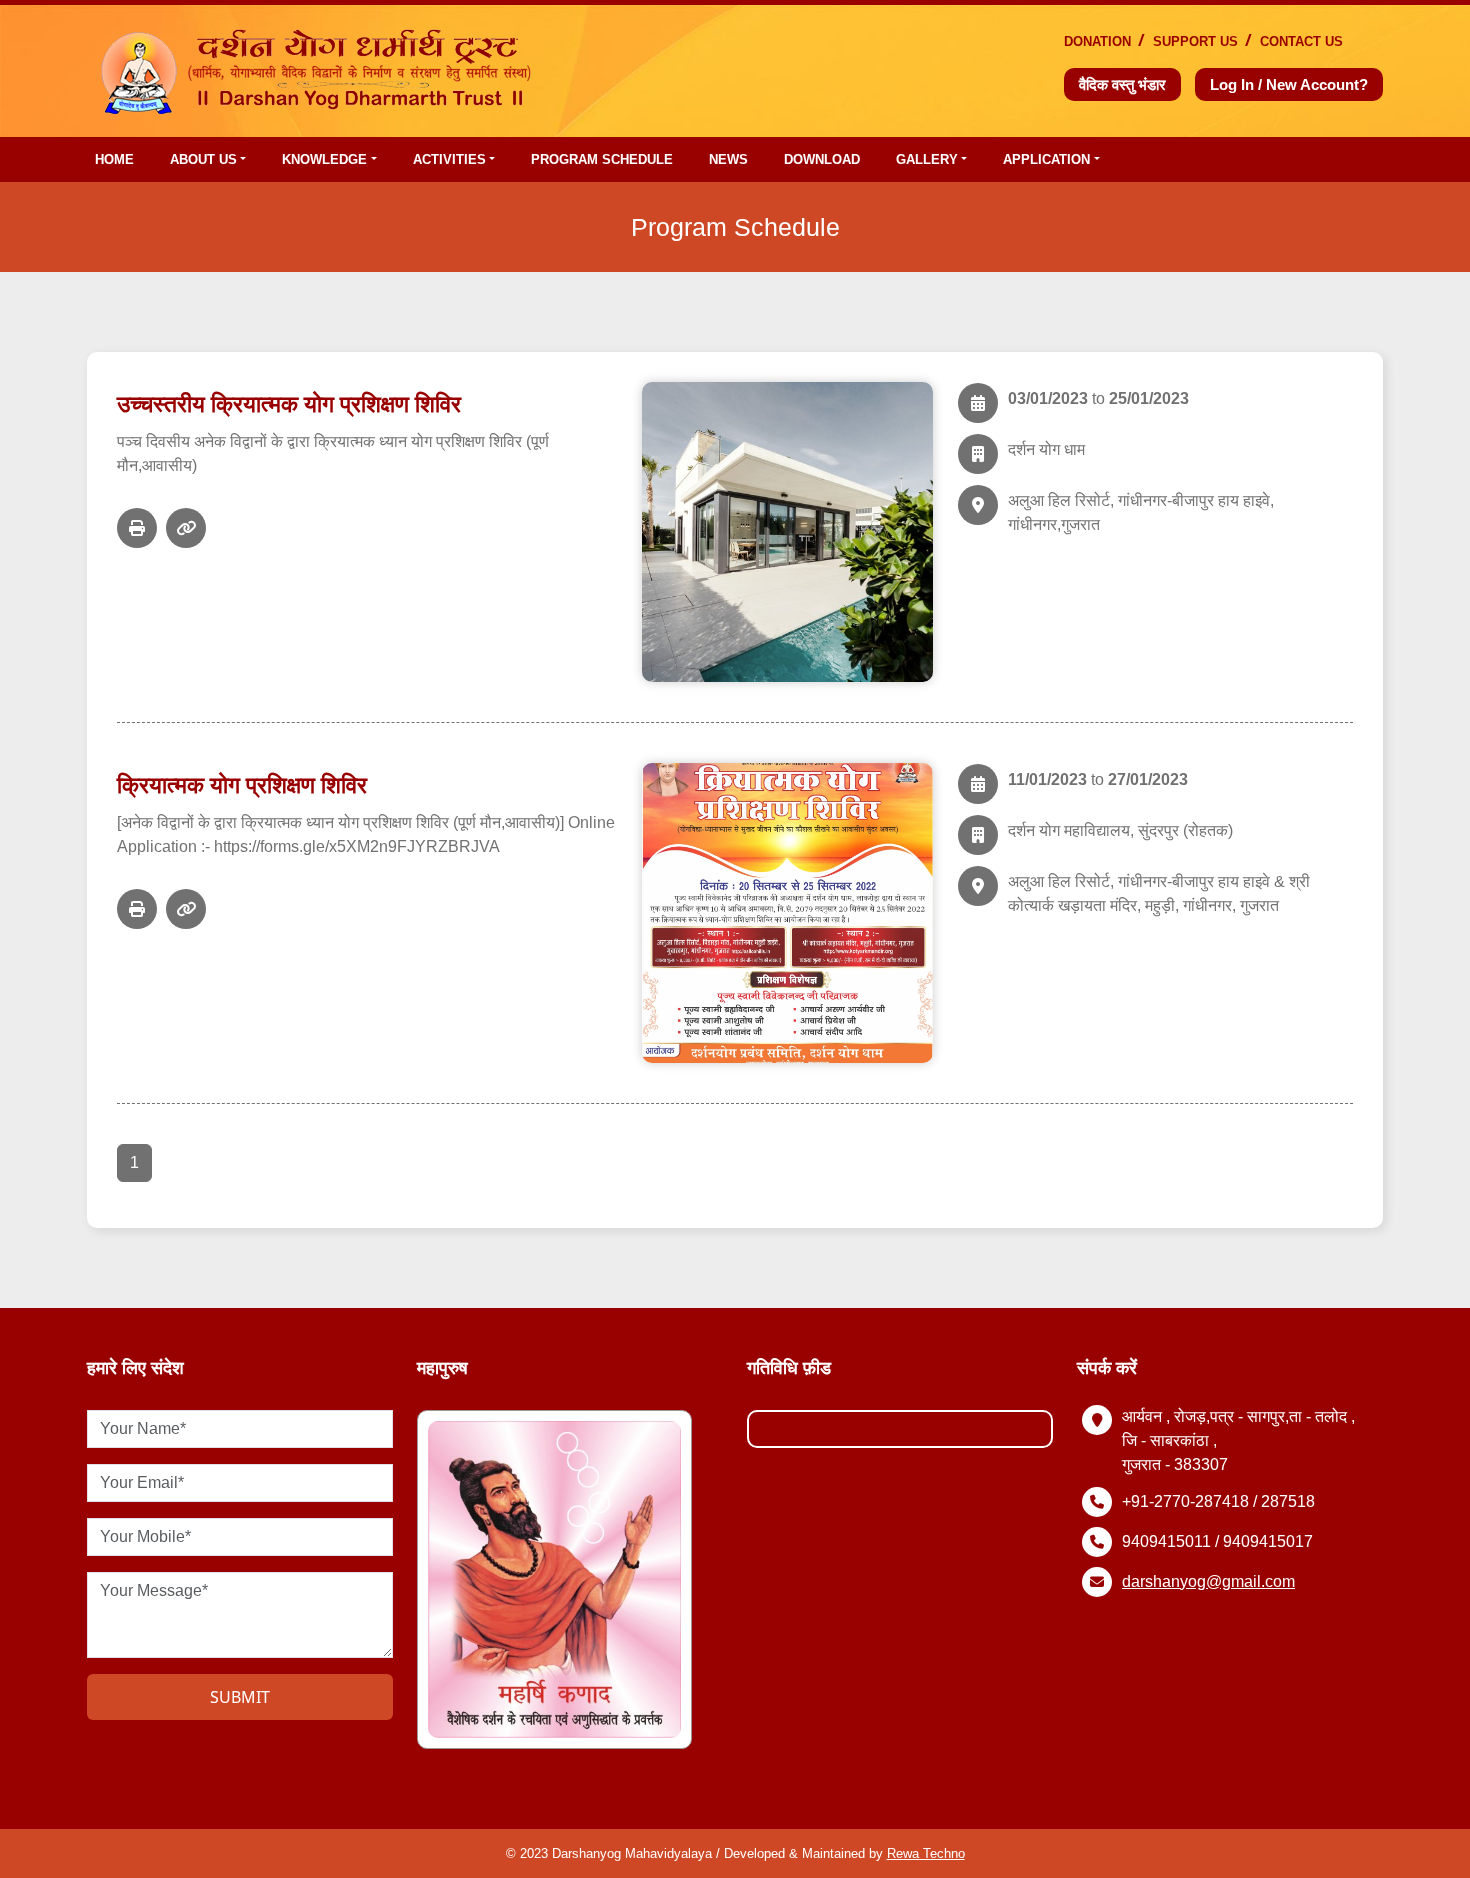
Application (1046, 159)
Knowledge (324, 159)
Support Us (1195, 41)
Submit (240, 1697)
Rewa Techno (926, 1853)
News (728, 159)
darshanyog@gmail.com (1208, 1581)
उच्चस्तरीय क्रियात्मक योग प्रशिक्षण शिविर (289, 404)
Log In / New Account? (1289, 84)
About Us (203, 159)
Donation (1097, 41)
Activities (449, 159)
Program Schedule (602, 159)
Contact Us (1301, 41)
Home (114, 159)
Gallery (927, 159)
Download (822, 159)
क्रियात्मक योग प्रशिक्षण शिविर (242, 785)
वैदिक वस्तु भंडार (1122, 84)
